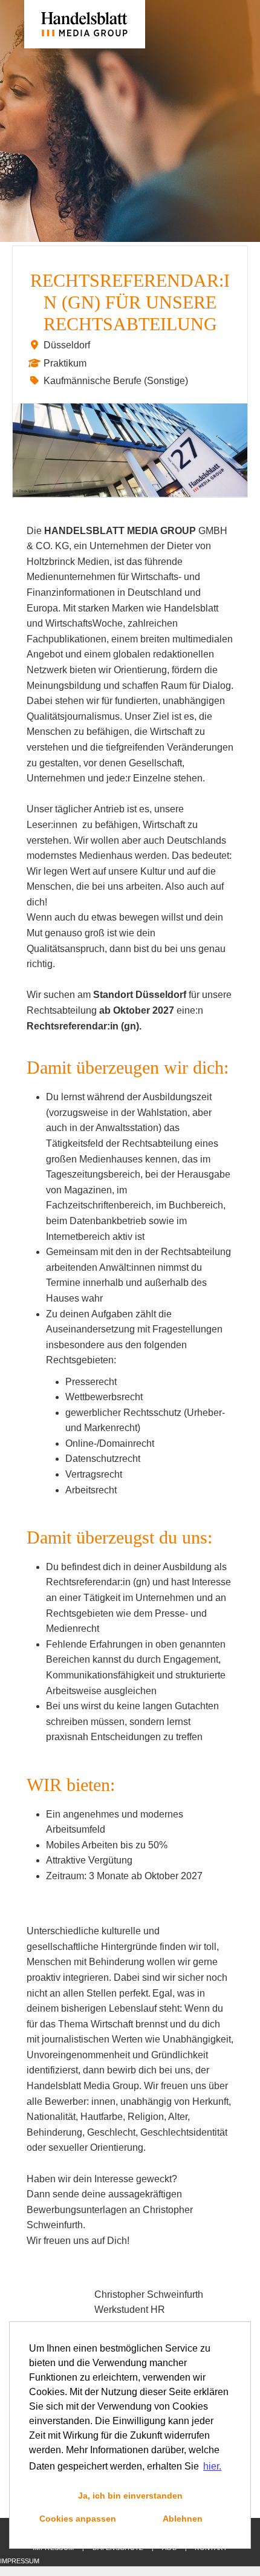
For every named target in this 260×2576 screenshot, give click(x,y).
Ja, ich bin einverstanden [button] (130, 2496)
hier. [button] (212, 2466)
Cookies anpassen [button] (78, 2519)
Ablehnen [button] (183, 2519)
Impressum (20, 2561)
